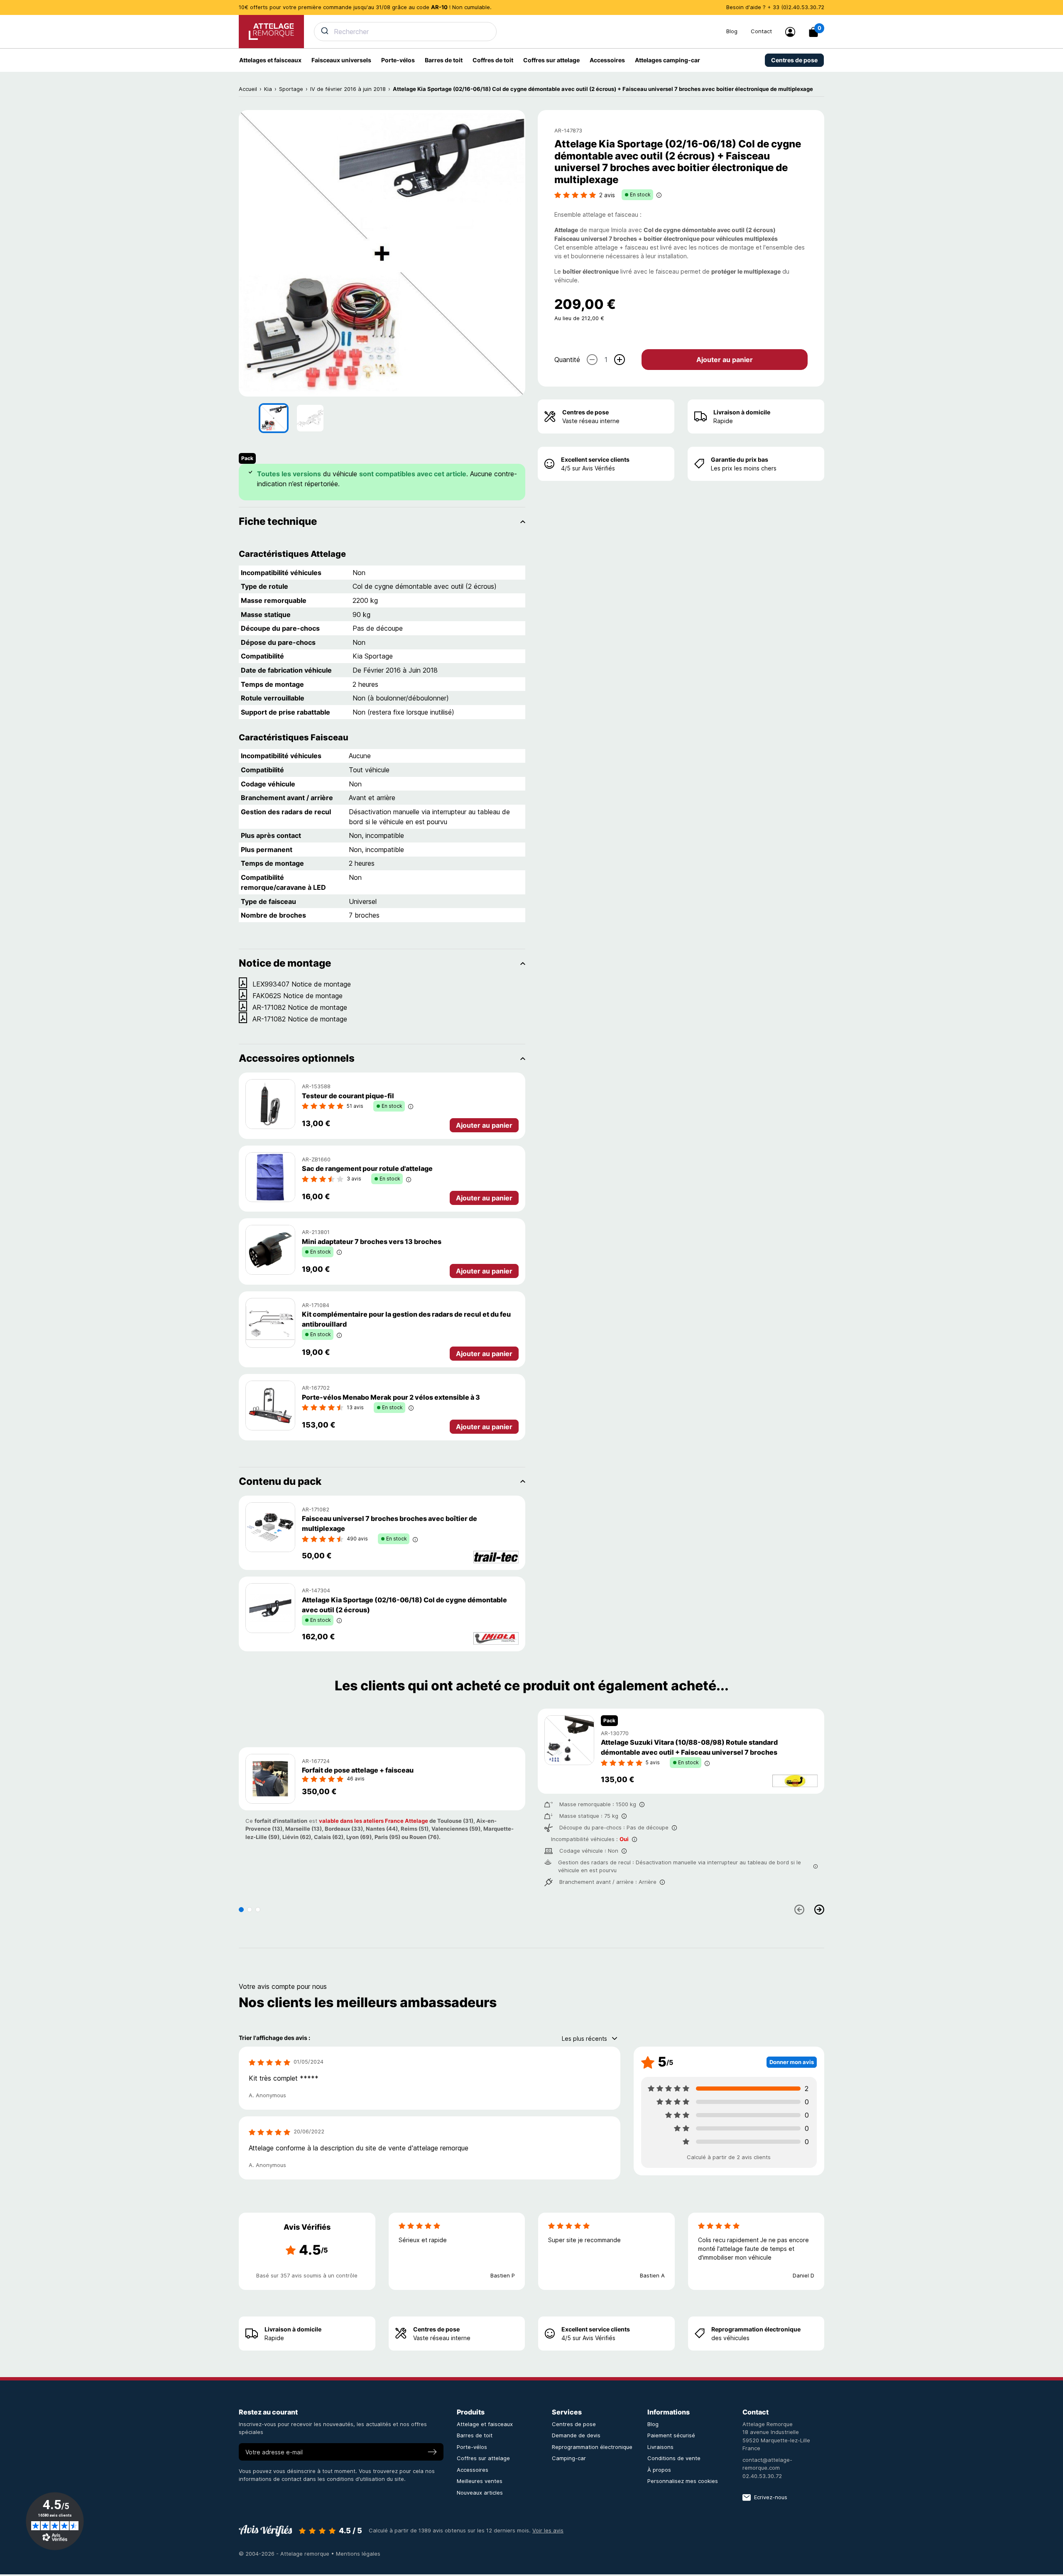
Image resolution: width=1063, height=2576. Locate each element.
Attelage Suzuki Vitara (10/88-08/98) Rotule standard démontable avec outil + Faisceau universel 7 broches (689, 1747)
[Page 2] (250, 1910)
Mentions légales (358, 2554)
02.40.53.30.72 (762, 2476)
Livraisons (660, 2447)
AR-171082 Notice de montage (300, 1007)
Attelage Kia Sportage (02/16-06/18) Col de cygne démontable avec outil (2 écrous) (404, 1605)
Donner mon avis (792, 2062)
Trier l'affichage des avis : (274, 2038)
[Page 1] (241, 1910)
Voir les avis (548, 2530)
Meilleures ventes (480, 2481)
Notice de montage (285, 963)
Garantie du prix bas (740, 459)
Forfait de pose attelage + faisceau (358, 1770)
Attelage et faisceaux (485, 2424)
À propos (659, 2470)
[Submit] (324, 31)
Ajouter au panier (725, 359)
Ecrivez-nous (771, 2497)
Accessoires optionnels (297, 1058)
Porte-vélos (472, 2447)
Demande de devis (576, 2435)
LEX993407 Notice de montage (302, 984)
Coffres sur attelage (483, 2458)
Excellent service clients (595, 459)
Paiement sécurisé (671, 2435)
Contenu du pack (280, 1481)
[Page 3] (258, 1910)
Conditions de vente (674, 2458)
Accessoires (473, 2470)
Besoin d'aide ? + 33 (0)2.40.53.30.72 (775, 7)
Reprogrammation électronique (756, 2329)
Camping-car (569, 2458)
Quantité (567, 359)
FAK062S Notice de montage (298, 996)
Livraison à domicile (742, 412)
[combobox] (515, 32)
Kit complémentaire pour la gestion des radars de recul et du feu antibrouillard (406, 1319)
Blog (732, 31)
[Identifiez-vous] (790, 32)
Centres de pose (585, 412)
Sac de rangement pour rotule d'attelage (367, 1168)
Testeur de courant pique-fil (348, 1096)
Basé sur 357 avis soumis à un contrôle (307, 2275)
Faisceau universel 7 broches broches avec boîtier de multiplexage (389, 1523)
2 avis (607, 195)
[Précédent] (799, 1910)
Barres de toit (475, 2435)
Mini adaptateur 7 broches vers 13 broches (372, 1241)
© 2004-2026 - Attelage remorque (285, 2554)
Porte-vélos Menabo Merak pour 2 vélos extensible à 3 (391, 1397)
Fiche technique (278, 521)
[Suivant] (819, 1910)
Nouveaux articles (480, 2493)
